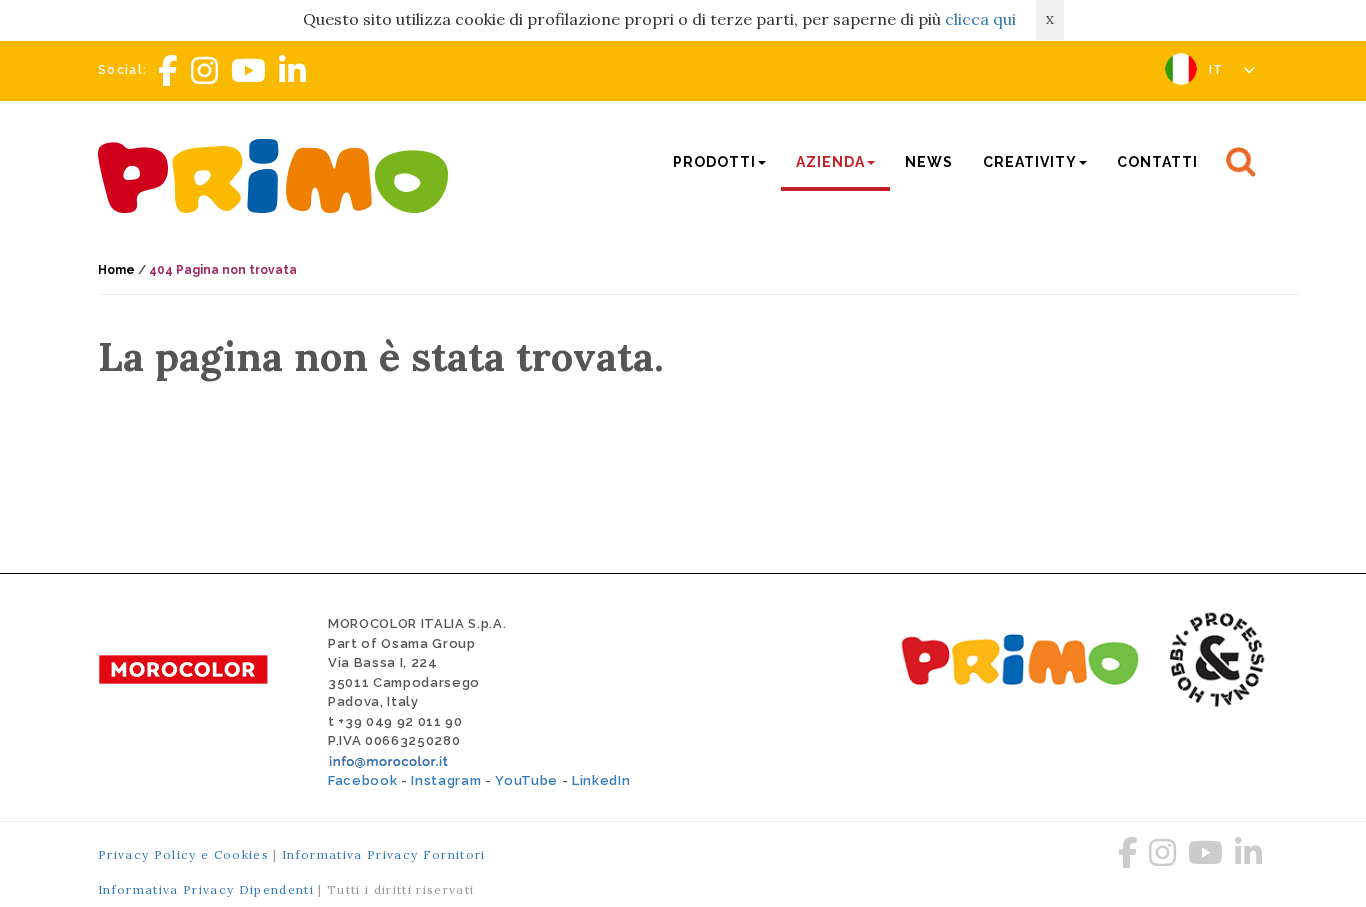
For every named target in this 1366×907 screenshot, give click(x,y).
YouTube (526, 780)
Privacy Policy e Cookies (183, 854)
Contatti (1157, 162)
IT (1218, 70)
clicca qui (980, 19)
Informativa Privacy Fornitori (384, 854)
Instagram (446, 780)
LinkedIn (601, 780)
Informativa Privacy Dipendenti (206, 889)
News (929, 162)
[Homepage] (278, 173)
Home (116, 270)
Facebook (362, 780)
